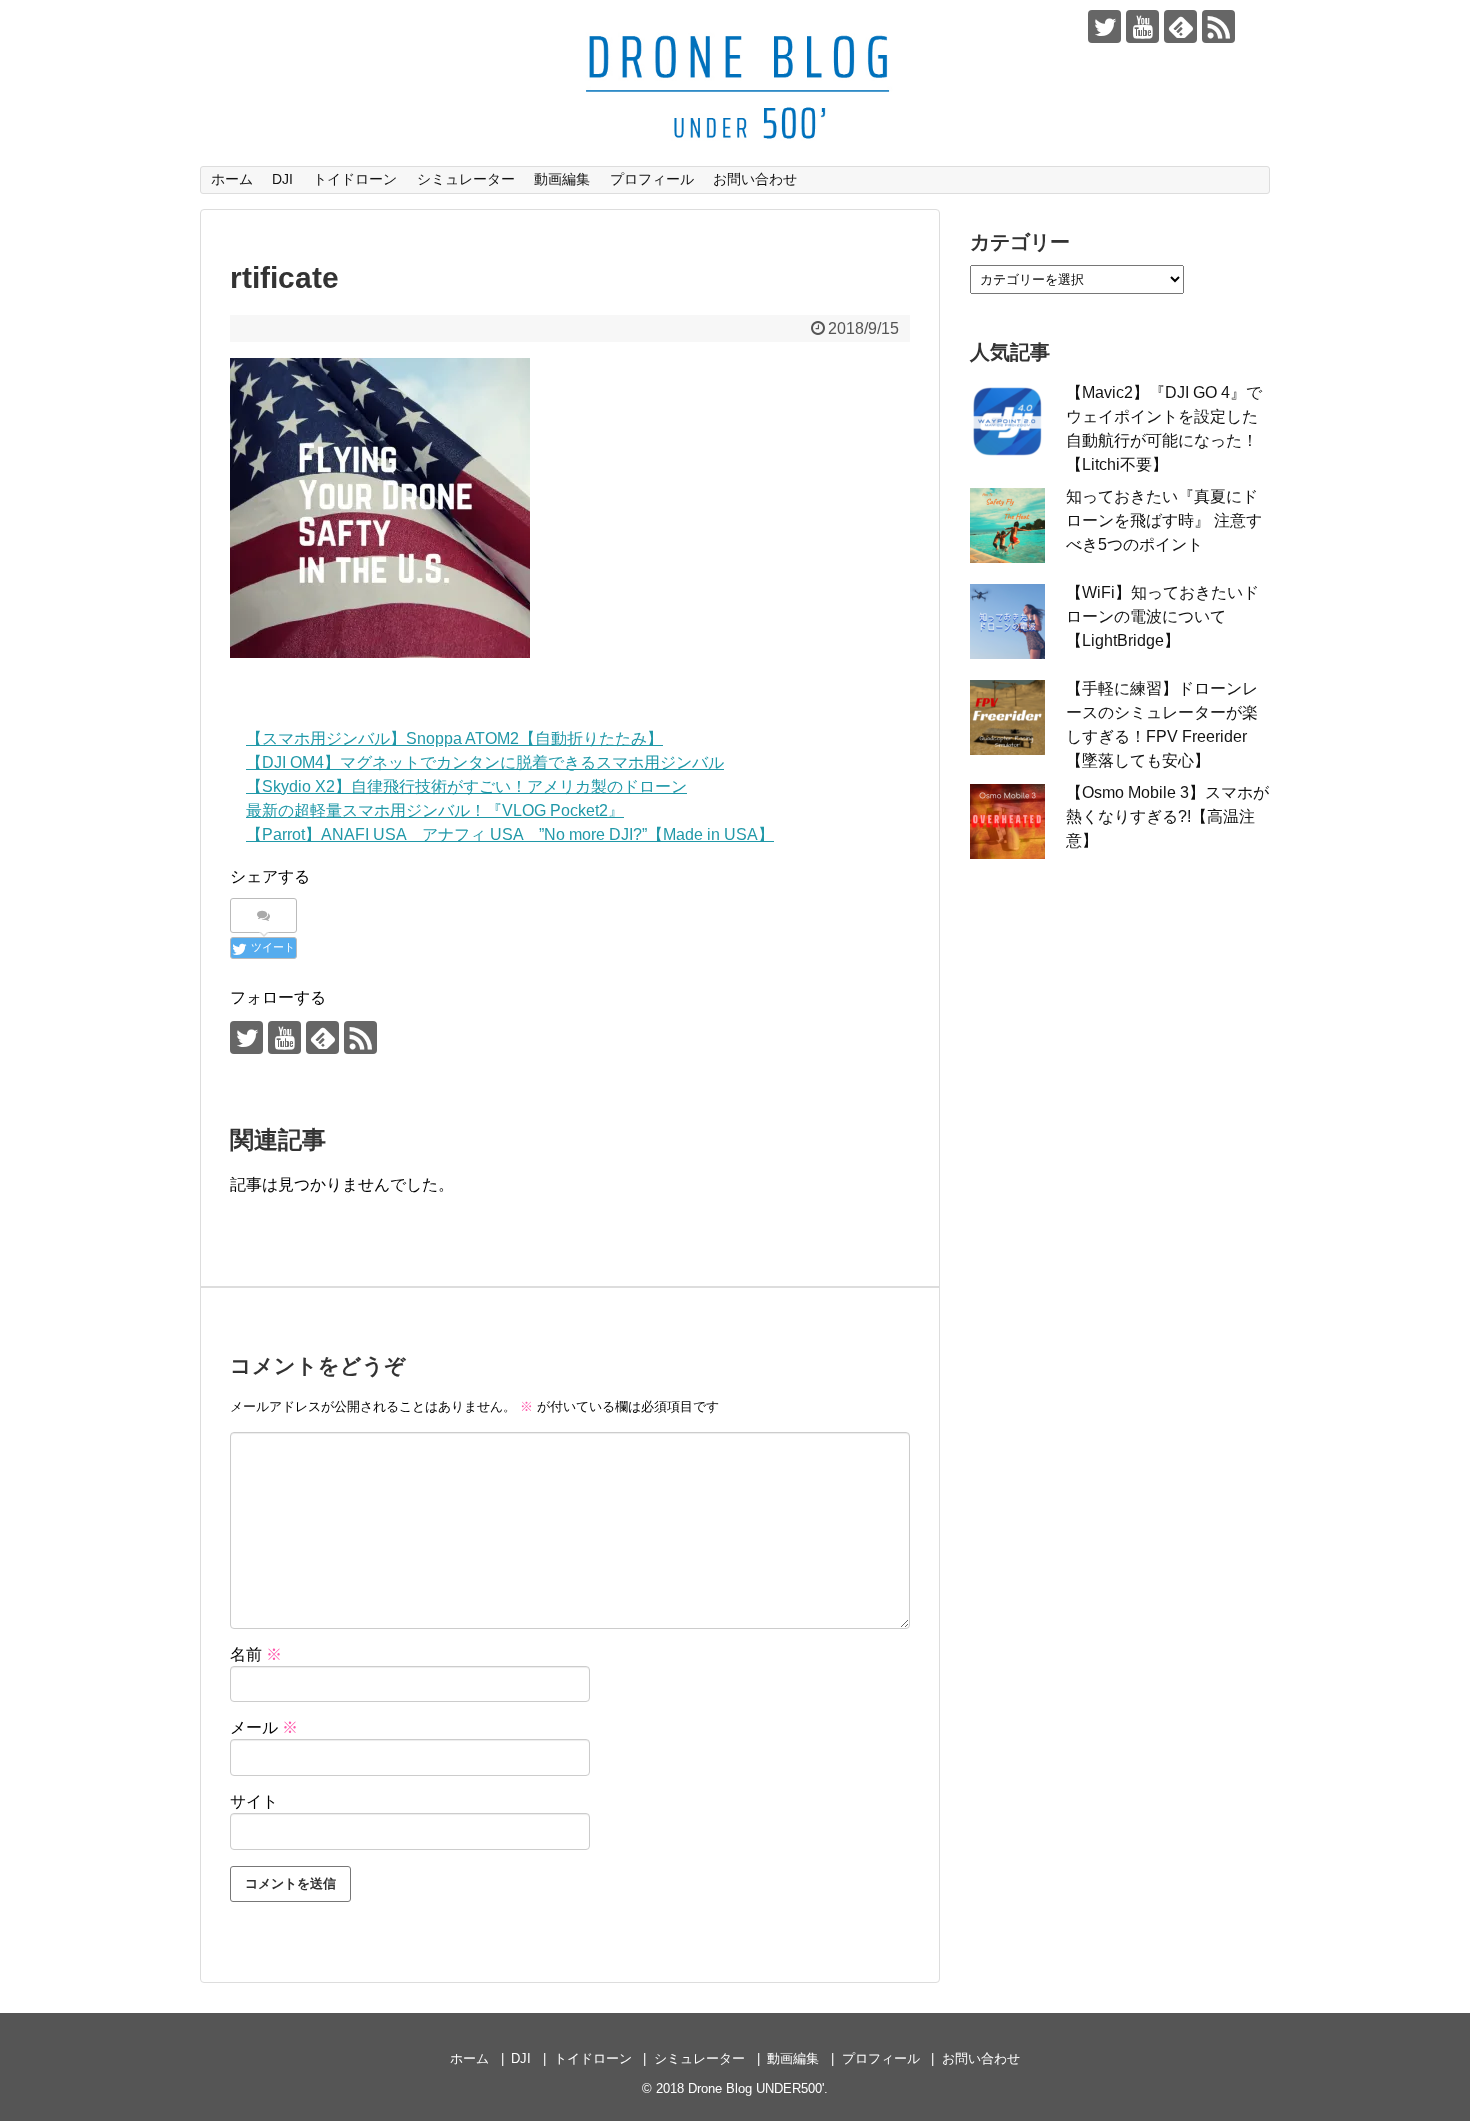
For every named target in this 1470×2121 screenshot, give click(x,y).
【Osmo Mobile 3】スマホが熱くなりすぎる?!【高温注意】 (1167, 816)
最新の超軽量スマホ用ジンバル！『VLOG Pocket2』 (435, 810)
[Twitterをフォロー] (1104, 26)
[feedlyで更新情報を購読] (1180, 26)
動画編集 (562, 179)
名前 (256, 1654)
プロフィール (652, 179)
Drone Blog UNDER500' (756, 2088)
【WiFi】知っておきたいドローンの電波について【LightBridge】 (1162, 616)
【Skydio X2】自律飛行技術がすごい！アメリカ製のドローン (466, 786)
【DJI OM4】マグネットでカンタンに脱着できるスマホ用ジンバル (485, 762)
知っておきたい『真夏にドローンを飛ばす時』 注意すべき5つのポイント (1164, 520)
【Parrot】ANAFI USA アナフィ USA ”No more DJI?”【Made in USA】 (510, 834)
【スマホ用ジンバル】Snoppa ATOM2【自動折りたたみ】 (454, 738)
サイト (254, 1801)
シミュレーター (466, 179)
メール (264, 1727)
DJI (282, 179)
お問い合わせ (755, 179)
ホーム (232, 179)
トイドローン (355, 179)
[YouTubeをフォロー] (1142, 26)
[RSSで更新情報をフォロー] (1218, 26)
